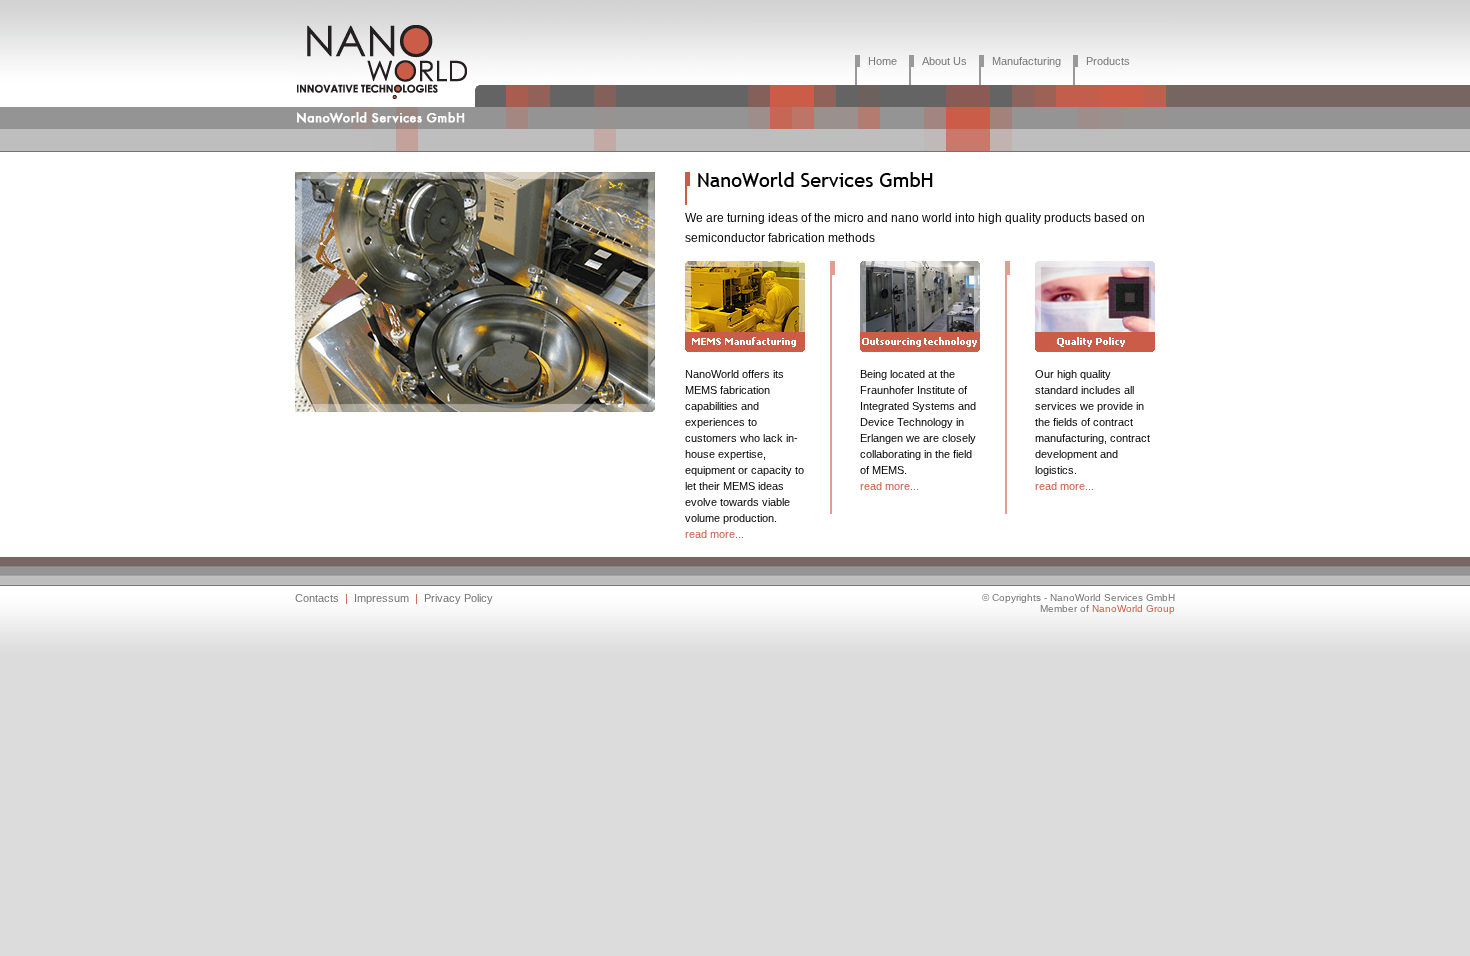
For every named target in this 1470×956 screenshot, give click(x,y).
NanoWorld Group (1133, 608)
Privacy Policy (458, 598)
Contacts (317, 598)
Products (1108, 61)
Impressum (381, 598)
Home (882, 61)
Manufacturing (1026, 61)
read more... (714, 534)
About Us (944, 61)
